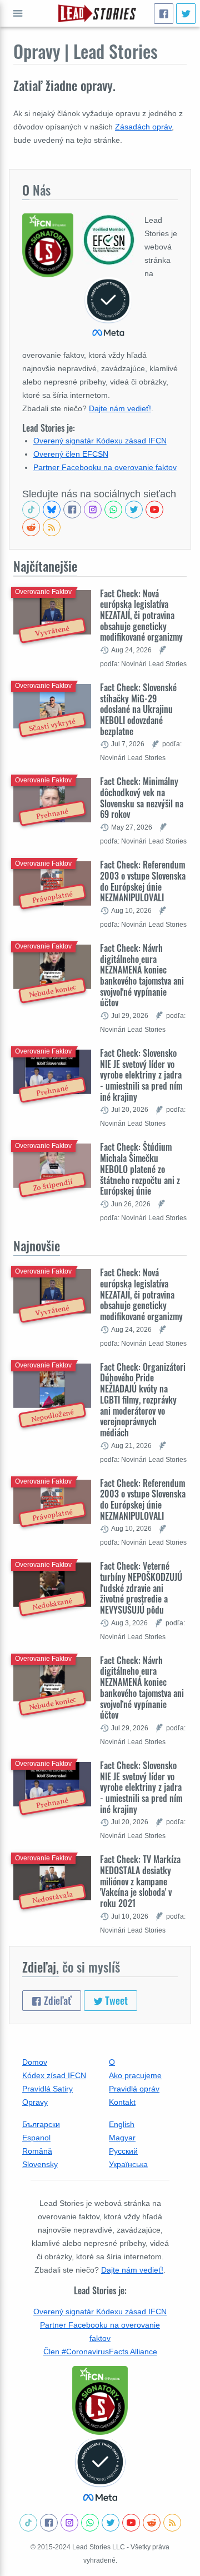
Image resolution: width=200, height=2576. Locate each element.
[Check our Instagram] (93, 510)
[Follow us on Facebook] (72, 510)
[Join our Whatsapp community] (113, 510)
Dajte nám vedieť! (120, 408)
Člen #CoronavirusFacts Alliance (100, 2352)
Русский (123, 2151)
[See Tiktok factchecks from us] (31, 510)
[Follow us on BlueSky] (52, 510)
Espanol (36, 2138)
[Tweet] (186, 14)
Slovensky (40, 2164)
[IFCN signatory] (100, 2400)
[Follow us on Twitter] (134, 510)
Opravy (35, 2102)
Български (41, 2124)
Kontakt (122, 2102)
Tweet (115, 2000)
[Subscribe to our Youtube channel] (154, 510)
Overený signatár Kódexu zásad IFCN (100, 441)
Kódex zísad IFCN (54, 2075)
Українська (128, 2164)
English (122, 2124)
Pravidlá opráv (134, 2089)
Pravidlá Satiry (47, 2089)
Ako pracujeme (135, 2075)
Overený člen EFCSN (71, 454)
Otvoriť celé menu (18, 13)
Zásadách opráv (143, 127)
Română (37, 2151)
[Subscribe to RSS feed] (52, 527)
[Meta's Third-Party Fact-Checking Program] (100, 2470)
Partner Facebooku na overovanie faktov (105, 467)
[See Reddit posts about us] (31, 527)
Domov (35, 2062)
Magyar (122, 2138)
